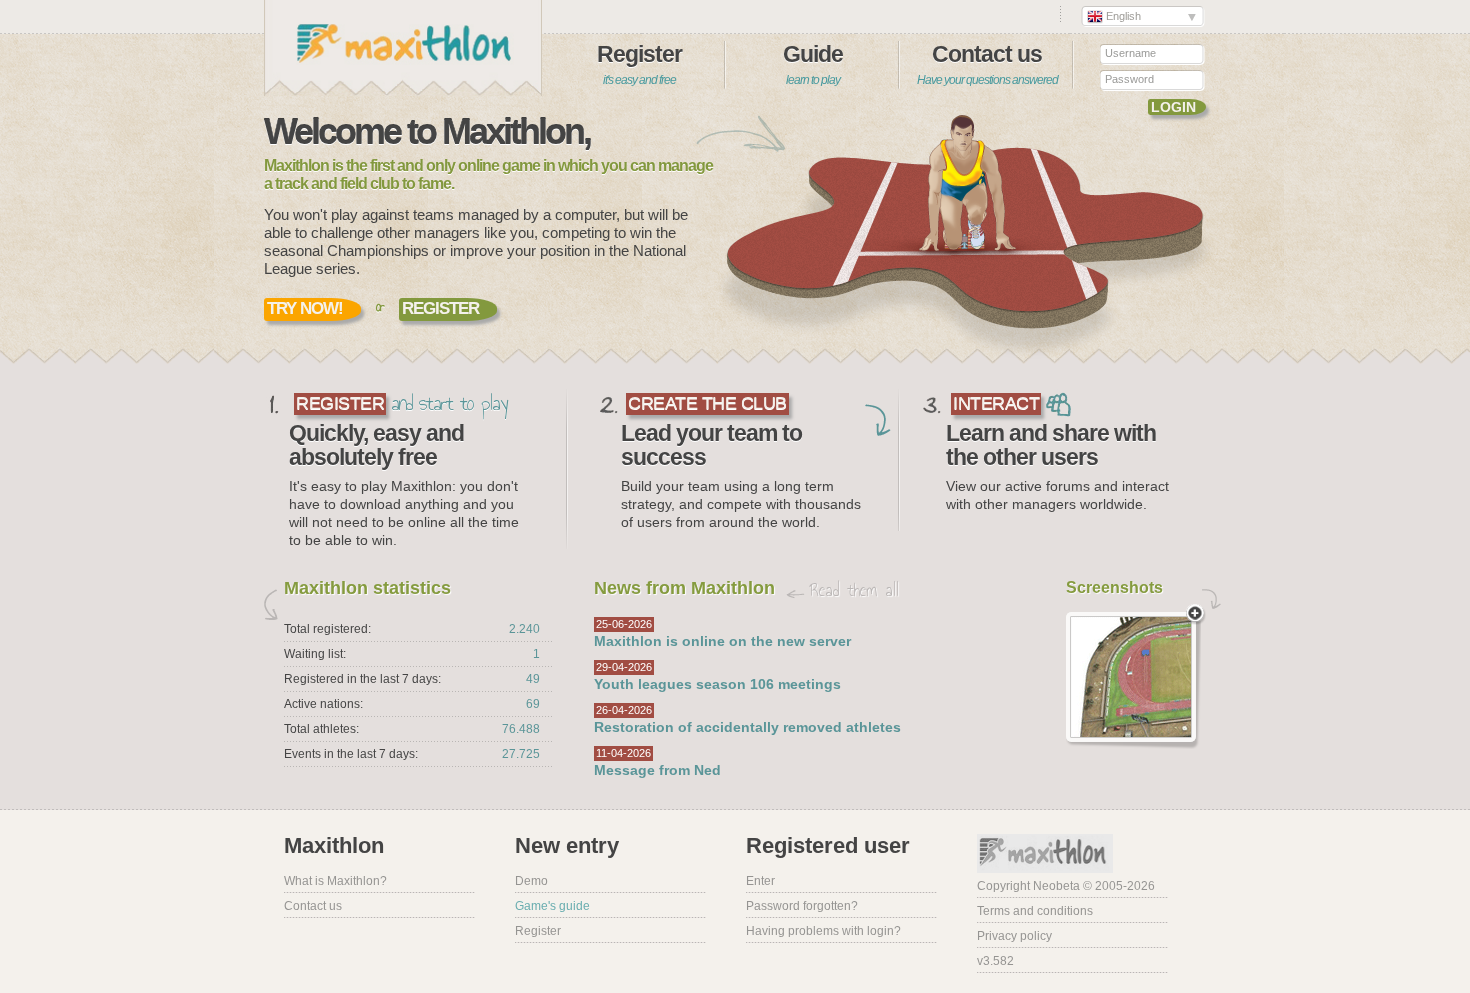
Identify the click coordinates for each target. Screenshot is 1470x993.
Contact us (987, 64)
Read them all (854, 590)
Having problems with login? (823, 931)
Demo (531, 881)
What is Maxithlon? (335, 881)
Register (639, 64)
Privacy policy (1014, 936)
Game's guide (552, 906)
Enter (760, 881)
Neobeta (1056, 886)
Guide (813, 64)
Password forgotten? (802, 906)
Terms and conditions (1035, 911)
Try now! (305, 308)
